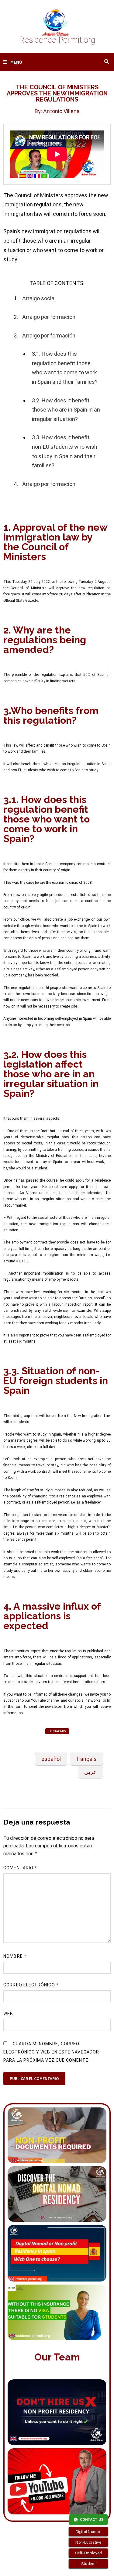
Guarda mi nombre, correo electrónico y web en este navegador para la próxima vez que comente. (51, 2052)
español (51, 1759)
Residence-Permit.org (57, 40)
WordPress (24, 2566)
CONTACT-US (57, 1731)
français (86, 1759)
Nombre (15, 1956)
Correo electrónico (31, 1985)
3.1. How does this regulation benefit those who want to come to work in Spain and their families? (65, 368)
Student (89, 2564)
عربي (90, 1772)
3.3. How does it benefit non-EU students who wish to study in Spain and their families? (65, 451)
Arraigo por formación (49, 317)
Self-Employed (88, 2553)
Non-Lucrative (88, 2542)
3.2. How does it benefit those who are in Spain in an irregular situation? (66, 410)
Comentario (20, 1868)
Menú (16, 62)
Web (8, 2014)
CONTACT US (92, 2520)
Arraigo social (39, 298)
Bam (46, 2566)
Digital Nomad (89, 2531)
